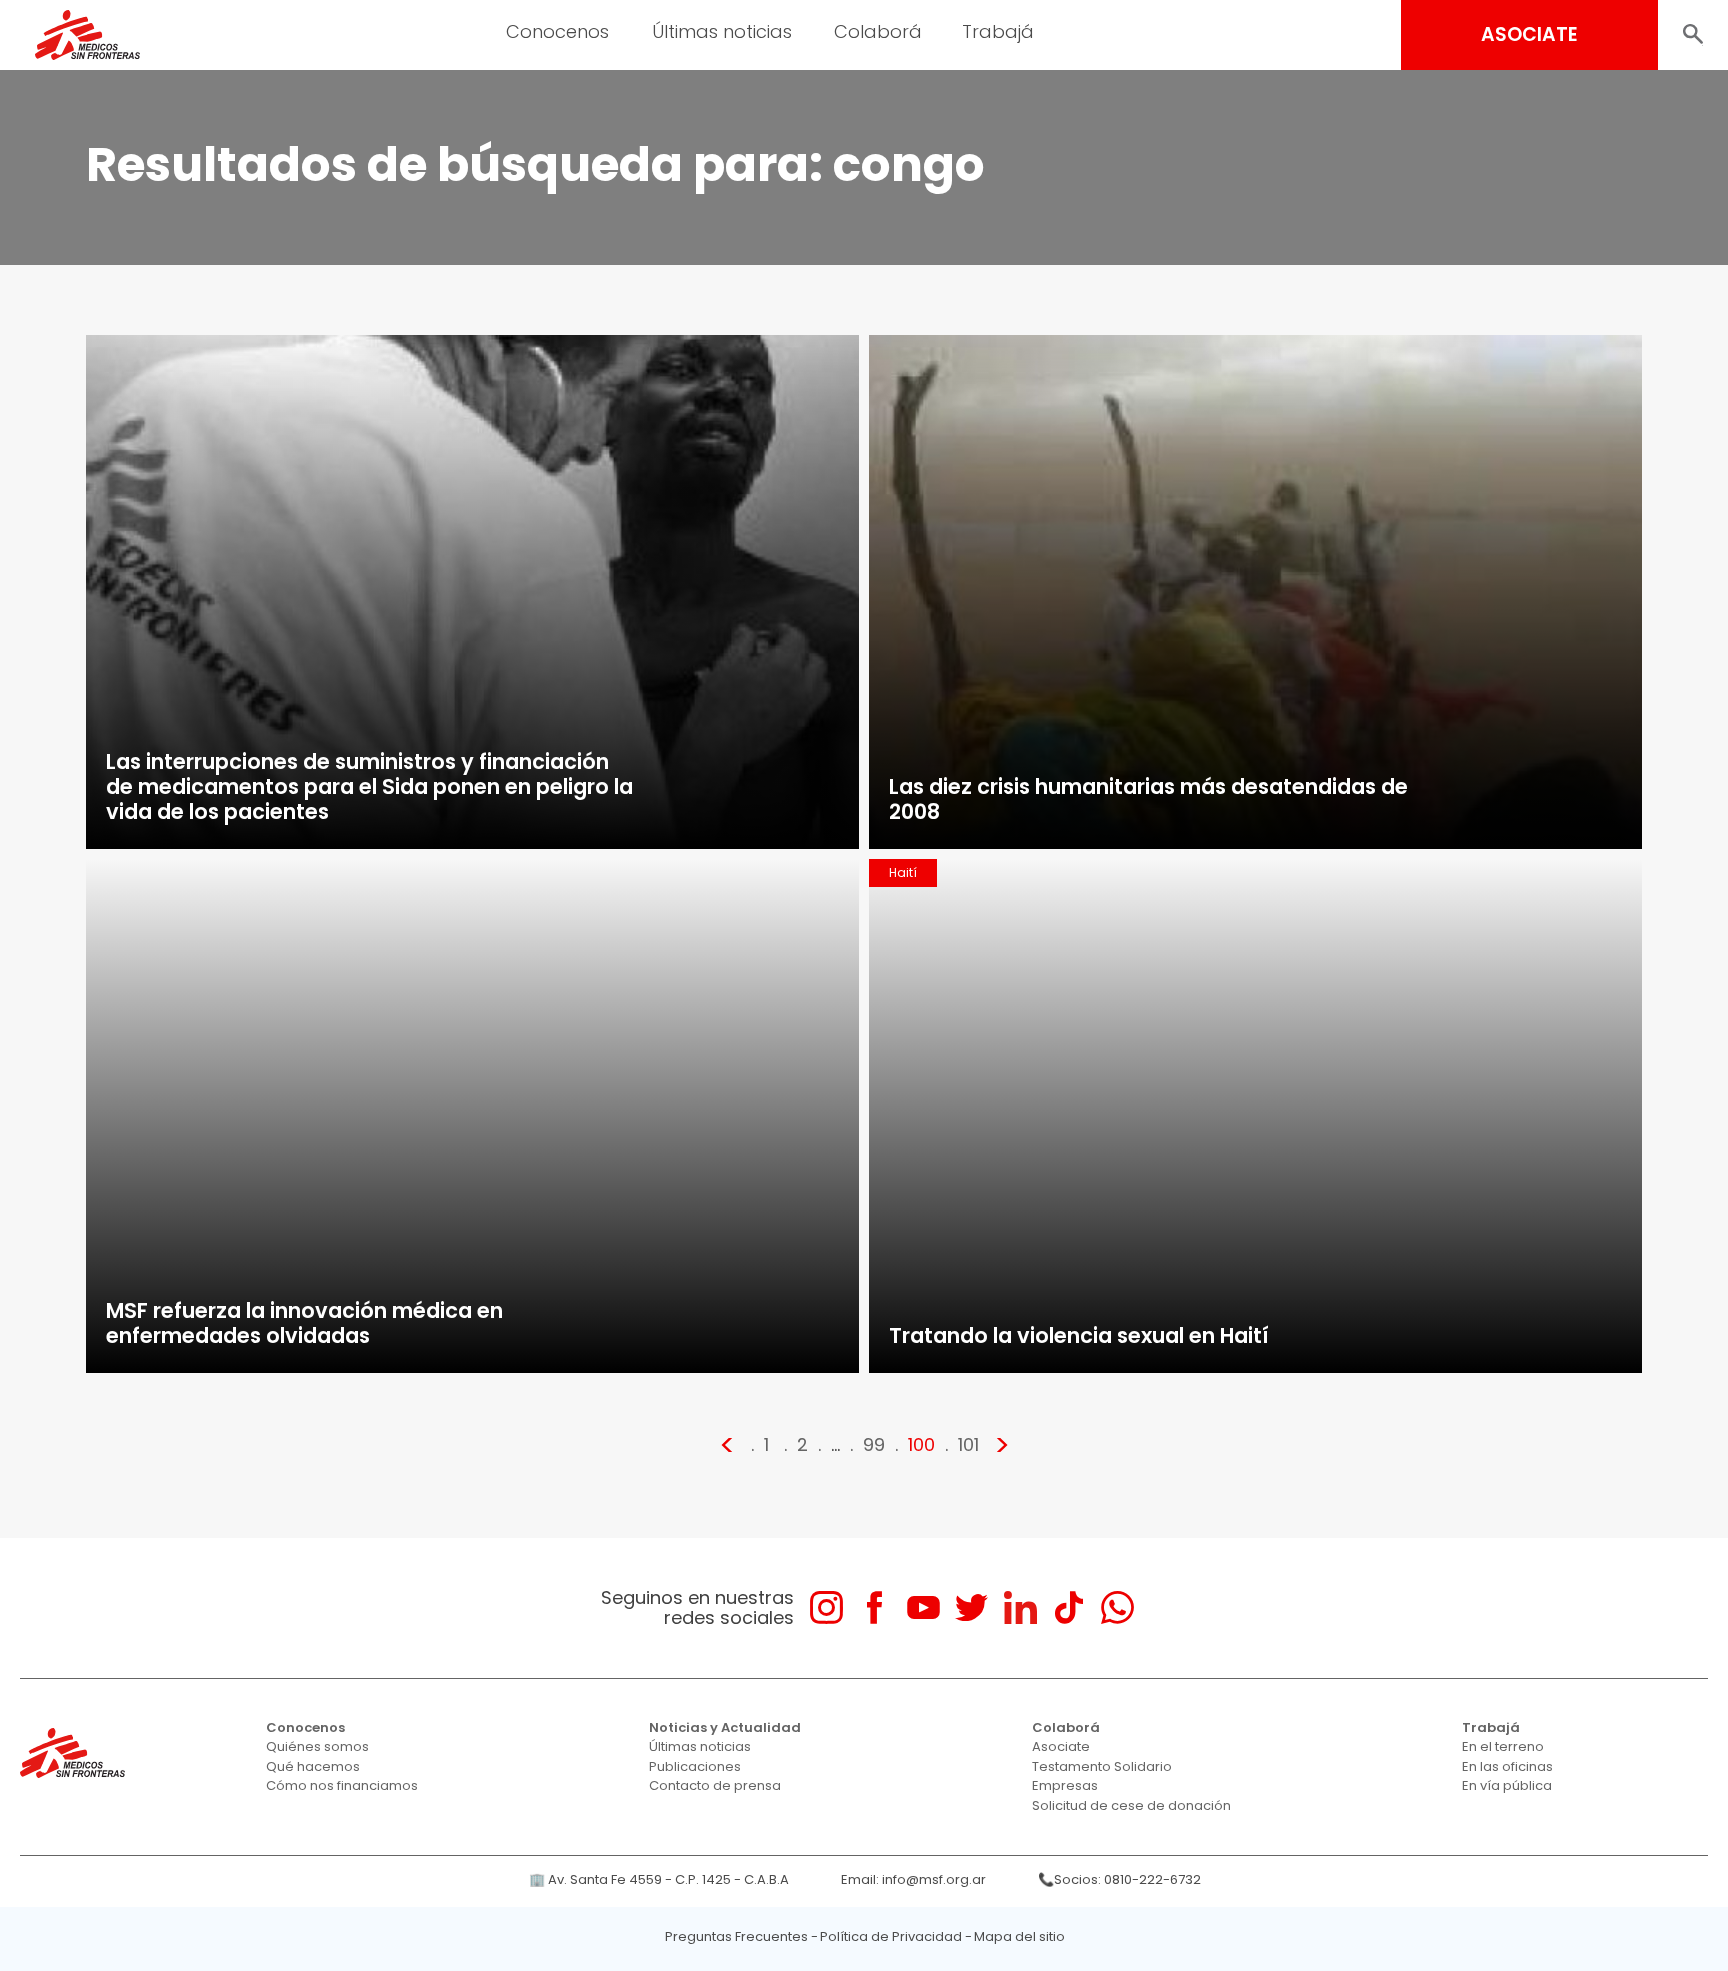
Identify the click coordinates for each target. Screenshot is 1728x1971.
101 (968, 1444)
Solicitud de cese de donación (1131, 1805)
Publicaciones (695, 1766)
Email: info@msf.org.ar (913, 1879)
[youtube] (923, 1607)
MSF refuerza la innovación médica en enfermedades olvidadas (304, 1323)
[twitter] (971, 1607)
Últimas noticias (700, 1746)
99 (874, 1444)
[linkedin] (1020, 1607)
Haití (903, 872)
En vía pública (1507, 1785)
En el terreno (1503, 1746)
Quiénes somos (317, 1746)
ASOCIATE (1529, 34)
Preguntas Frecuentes (736, 1936)
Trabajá (1491, 1727)
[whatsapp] (1117, 1607)
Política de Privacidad (891, 1936)
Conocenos (305, 1727)
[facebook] (874, 1607)
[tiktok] (1068, 1607)
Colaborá (1066, 1727)
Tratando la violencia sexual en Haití (1079, 1335)
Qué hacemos (313, 1766)
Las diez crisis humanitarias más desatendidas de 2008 (1148, 799)
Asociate (1061, 1746)
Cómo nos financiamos (342, 1785)
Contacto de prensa (715, 1785)
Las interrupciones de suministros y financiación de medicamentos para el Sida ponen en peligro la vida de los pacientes (369, 786)
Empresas (1065, 1785)
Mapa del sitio (1019, 1936)
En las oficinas (1507, 1766)
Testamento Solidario (1102, 1766)
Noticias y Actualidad (725, 1727)
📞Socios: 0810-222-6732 (1119, 1879)
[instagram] (826, 1607)
